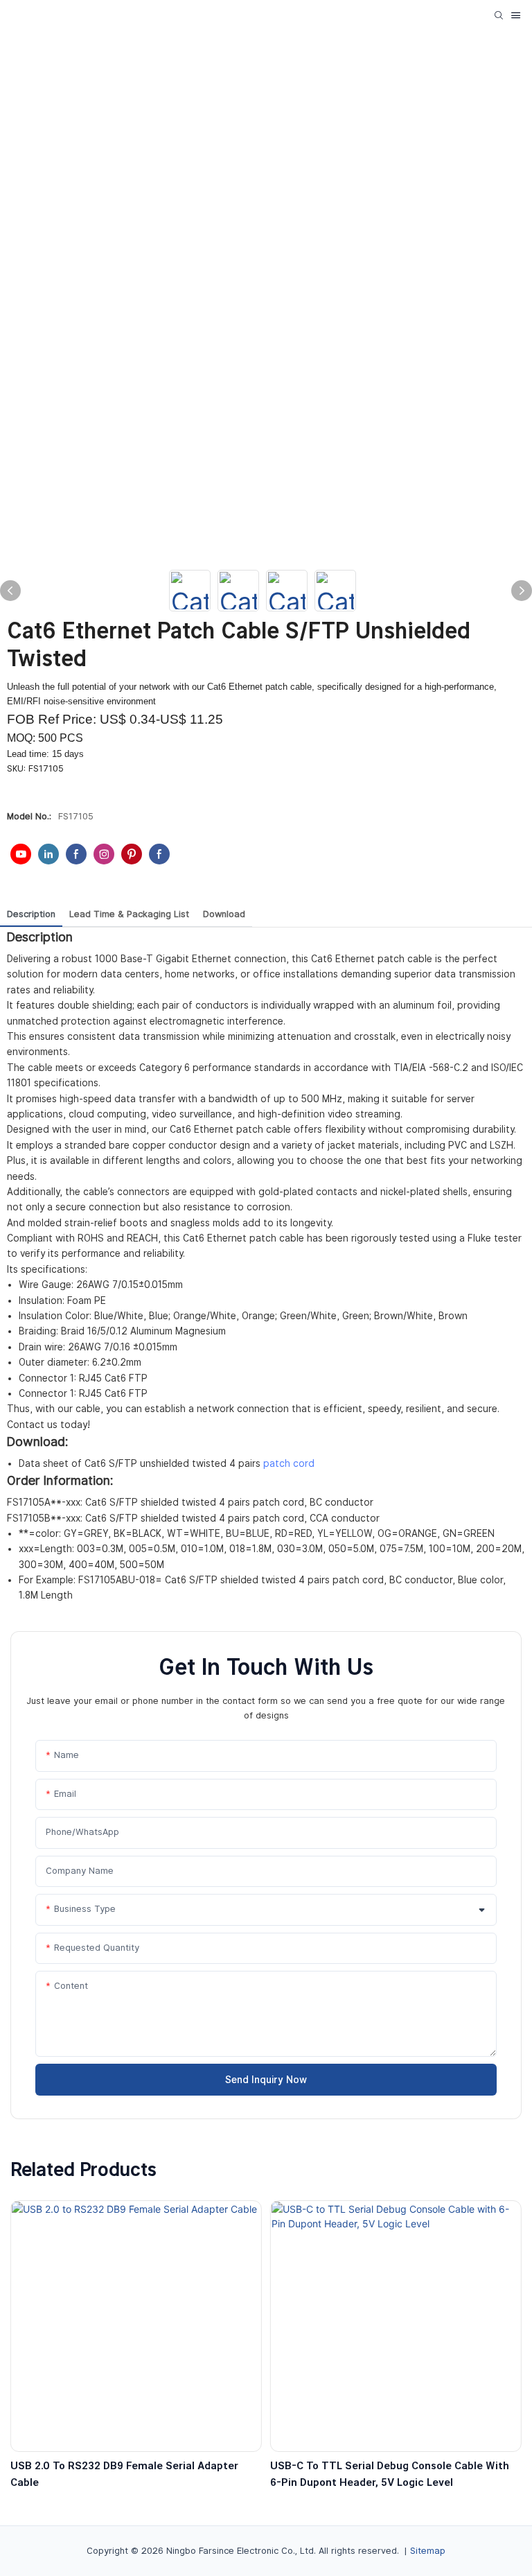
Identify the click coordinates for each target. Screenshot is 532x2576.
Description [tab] (31, 914)
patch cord (289, 1463)
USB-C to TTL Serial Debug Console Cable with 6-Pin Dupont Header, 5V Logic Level (390, 2474)
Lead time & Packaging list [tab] (129, 914)
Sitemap (428, 2551)
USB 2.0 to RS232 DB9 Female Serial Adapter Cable (124, 2474)
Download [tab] (224, 914)
